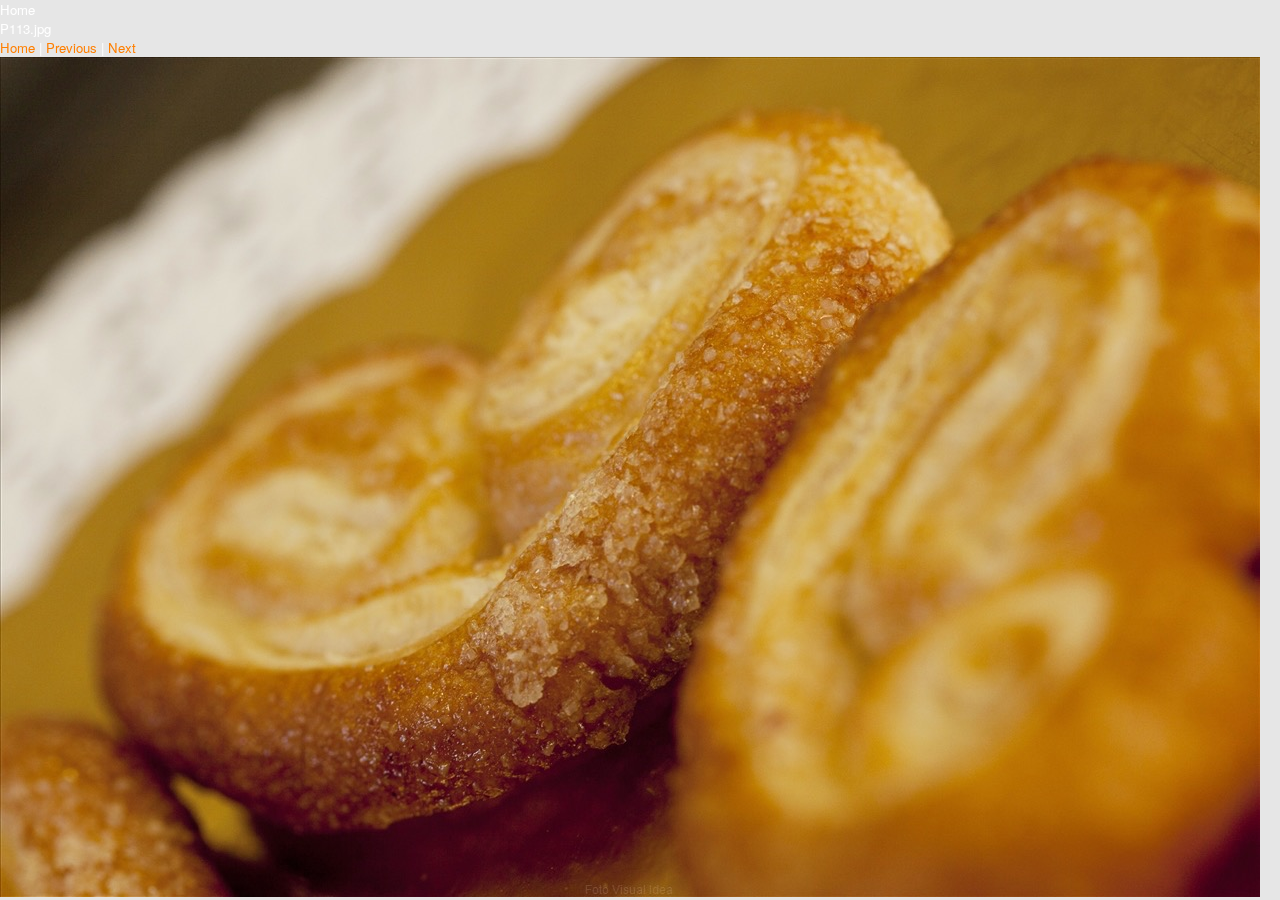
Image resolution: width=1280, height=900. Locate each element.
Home (17, 47)
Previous (71, 47)
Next (122, 47)
